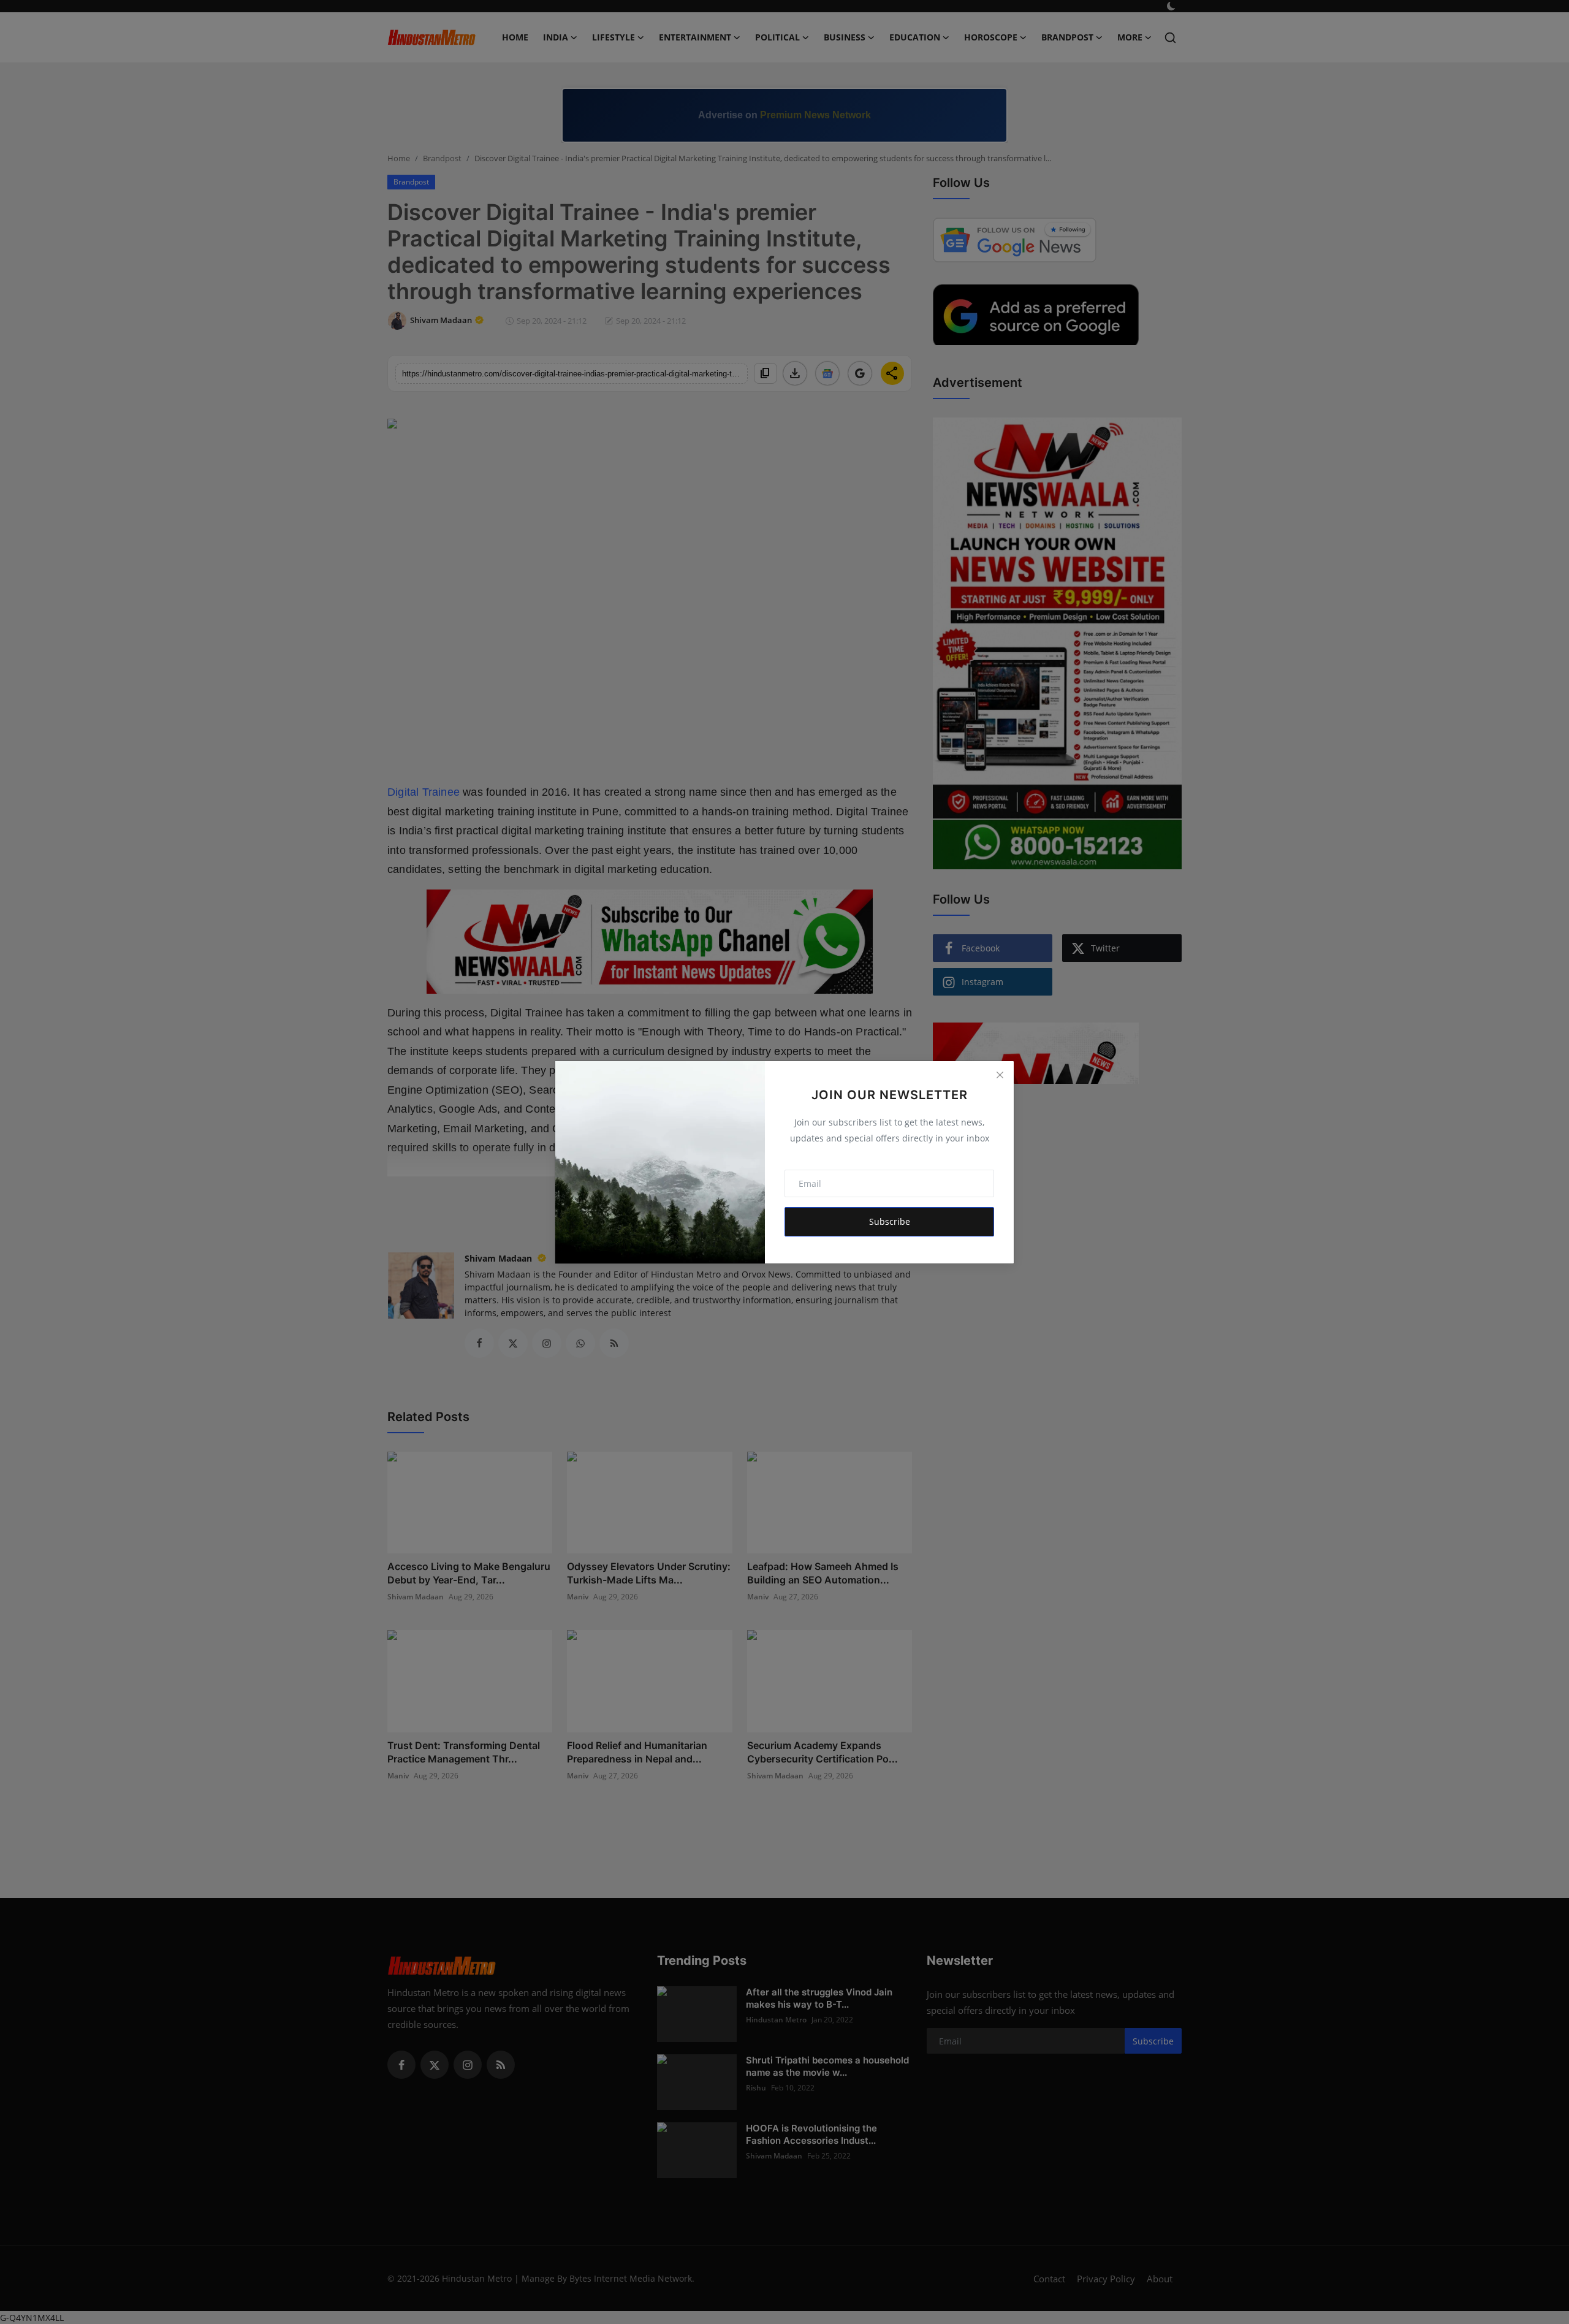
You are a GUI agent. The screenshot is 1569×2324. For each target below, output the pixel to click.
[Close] (1000, 1075)
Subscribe (890, 1221)
